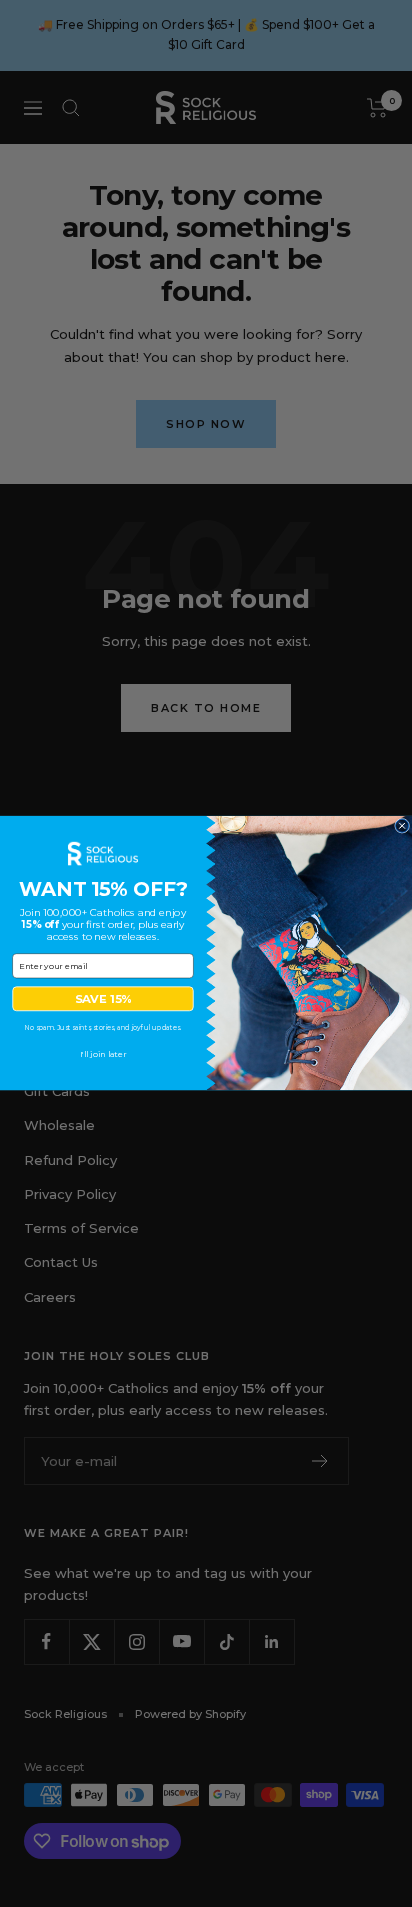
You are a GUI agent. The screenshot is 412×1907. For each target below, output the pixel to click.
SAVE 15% (103, 999)
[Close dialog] (402, 826)
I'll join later (103, 1055)
